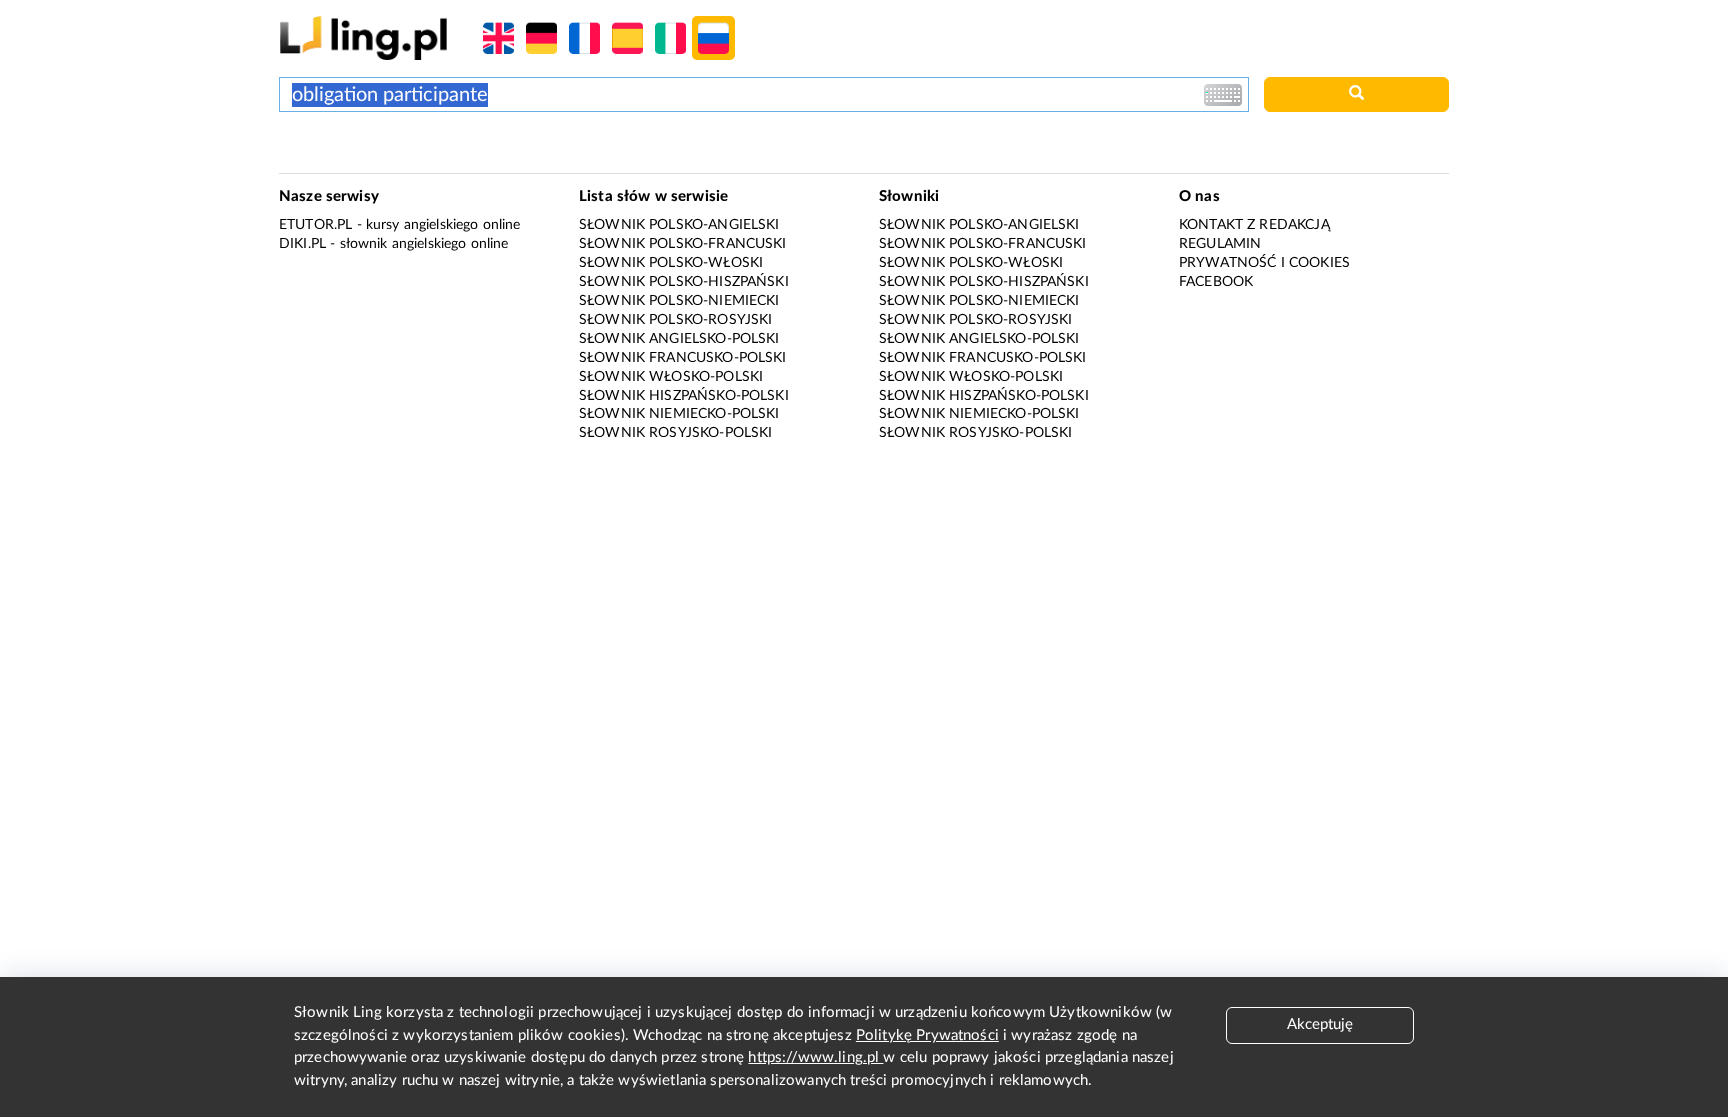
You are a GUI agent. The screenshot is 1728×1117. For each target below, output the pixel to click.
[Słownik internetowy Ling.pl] (363, 37)
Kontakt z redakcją (1254, 225)
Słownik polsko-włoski (671, 263)
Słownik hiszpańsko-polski (684, 396)
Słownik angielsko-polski (679, 339)
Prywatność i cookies (1264, 263)
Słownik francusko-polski (683, 358)
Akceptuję (1320, 1024)
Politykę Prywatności (927, 1035)
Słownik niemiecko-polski (679, 414)
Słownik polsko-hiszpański (684, 282)
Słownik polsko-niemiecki (679, 301)
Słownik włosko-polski (671, 377)
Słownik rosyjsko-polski (675, 433)
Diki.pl (302, 244)
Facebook (1216, 282)
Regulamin (1220, 244)
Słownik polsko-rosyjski (675, 320)
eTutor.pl (315, 225)
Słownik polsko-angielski (679, 225)
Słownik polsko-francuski (683, 244)
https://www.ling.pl (815, 1057)
